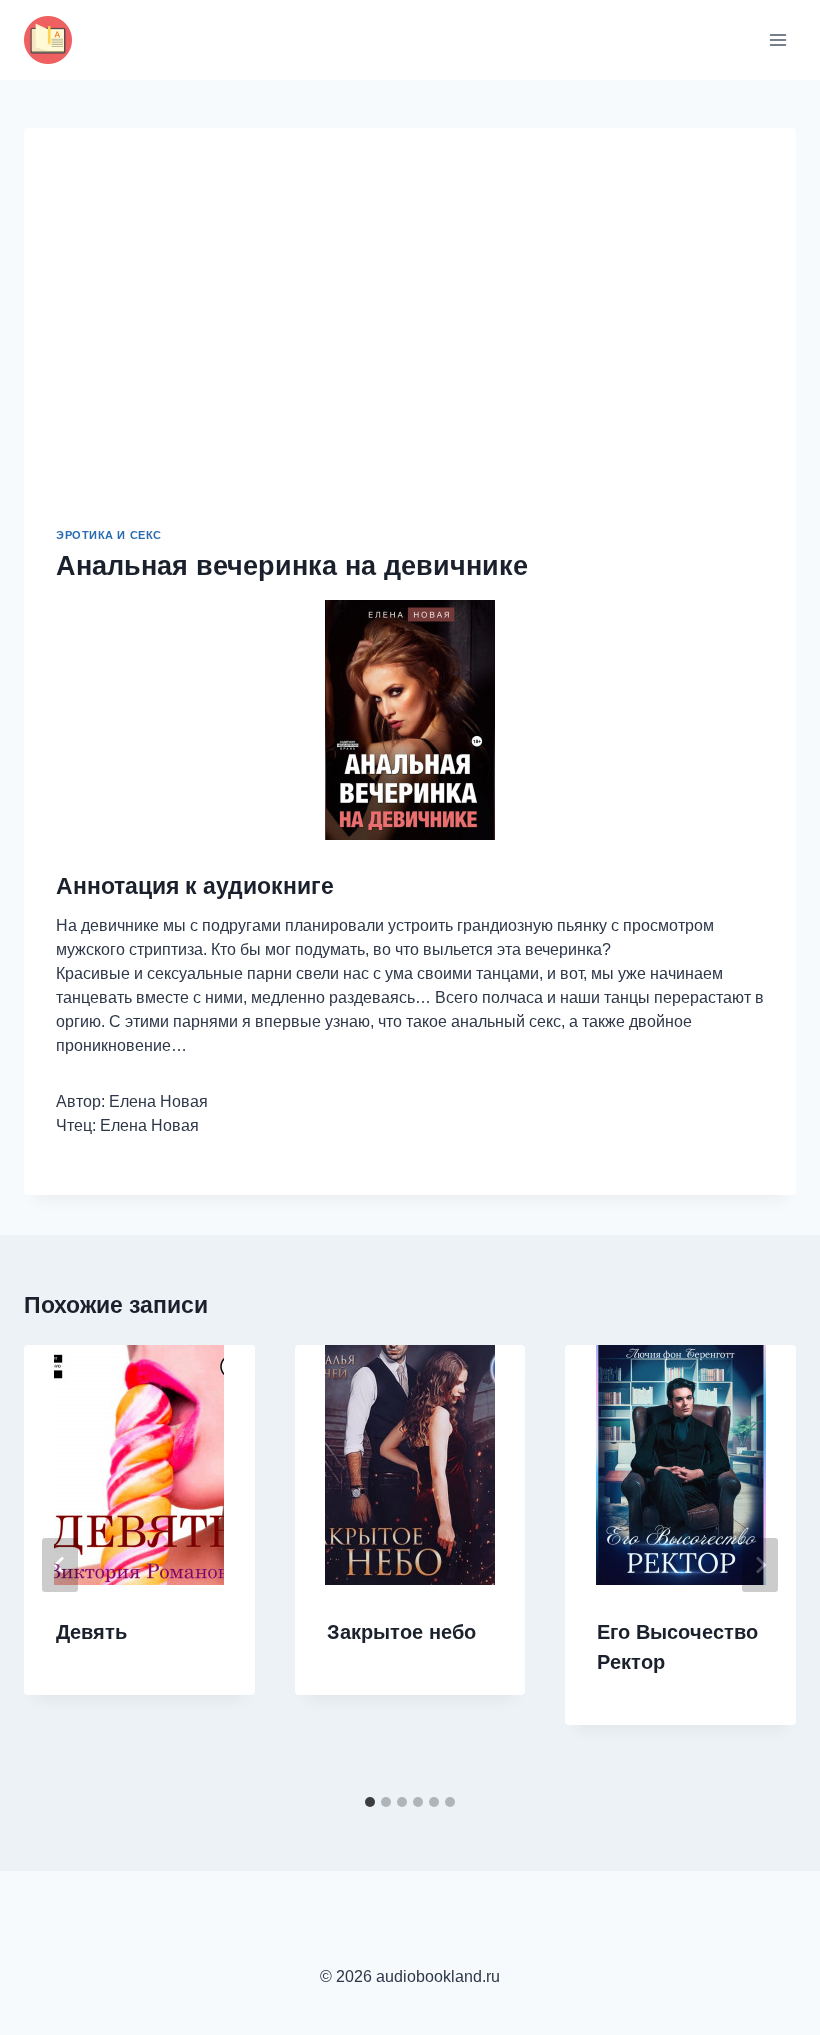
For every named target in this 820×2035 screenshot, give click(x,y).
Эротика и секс (109, 535)
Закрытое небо (401, 1632)
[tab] (370, 1802)
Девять (91, 1632)
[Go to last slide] (60, 1565)
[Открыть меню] (777, 39)
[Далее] (760, 1565)
